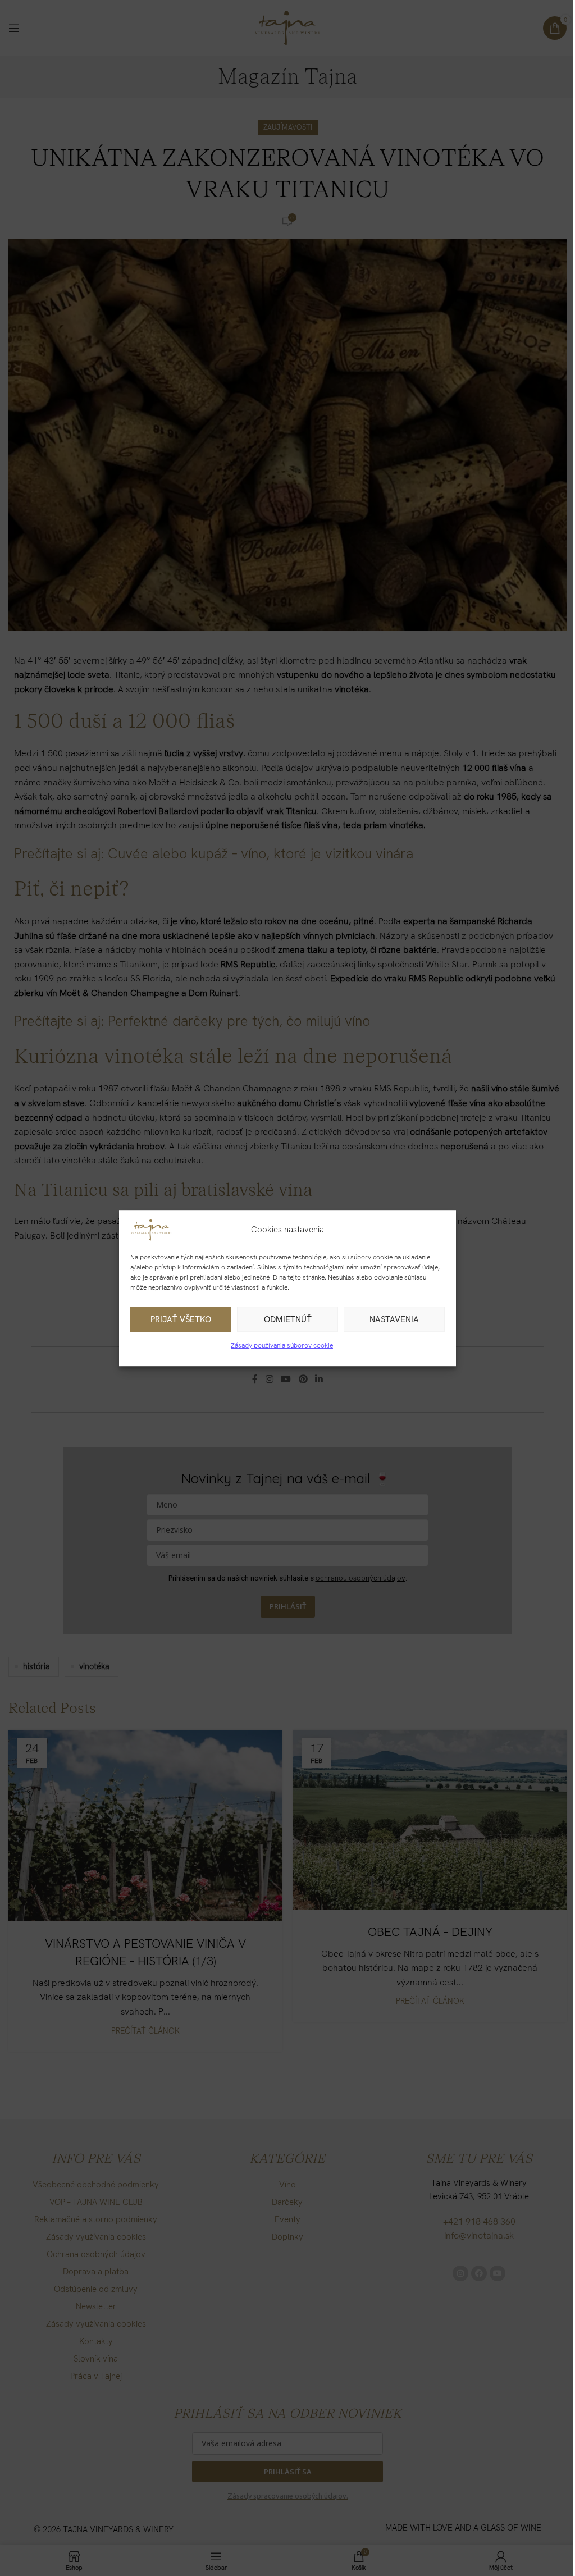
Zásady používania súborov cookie (282, 1345)
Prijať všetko (181, 1319)
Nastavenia (394, 1319)
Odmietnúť (288, 1319)
